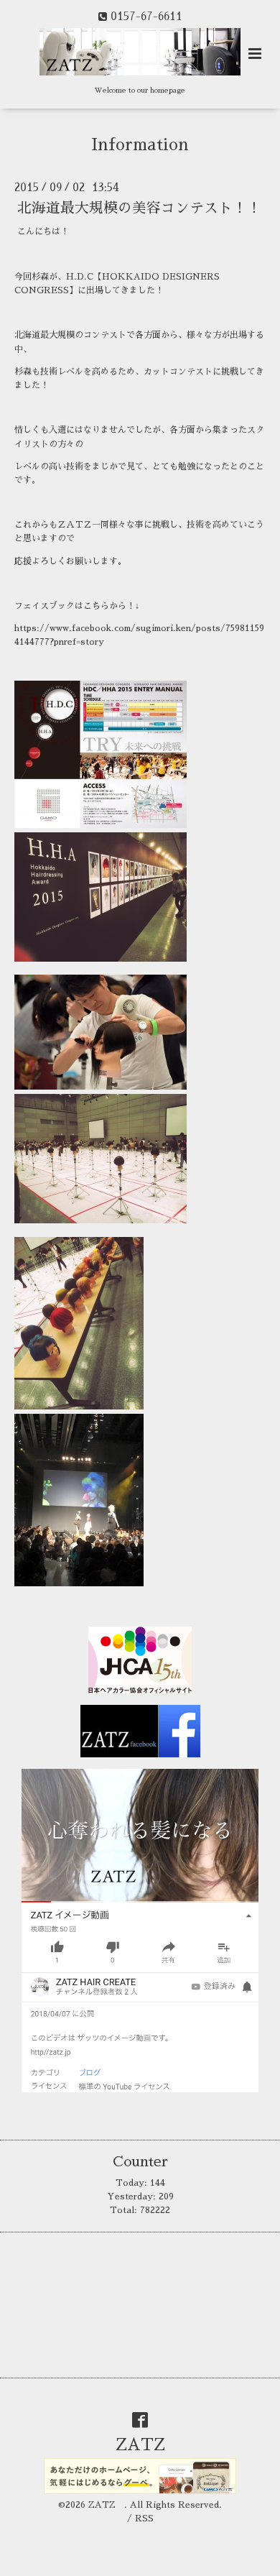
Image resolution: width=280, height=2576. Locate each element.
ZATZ (149, 2445)
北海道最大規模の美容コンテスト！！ (139, 208)
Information (140, 145)
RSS (144, 2518)
